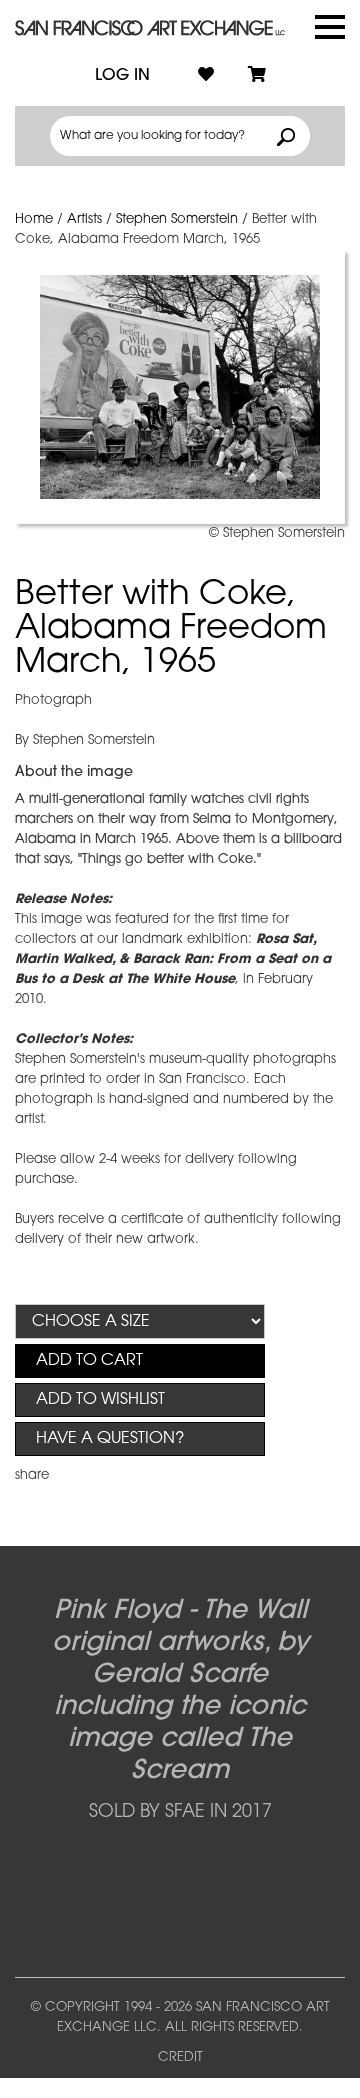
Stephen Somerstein (177, 219)
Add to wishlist (100, 1400)
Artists (84, 219)
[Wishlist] (206, 76)
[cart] (257, 76)
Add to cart (89, 1361)
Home (34, 219)
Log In (122, 76)
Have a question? (110, 1439)
